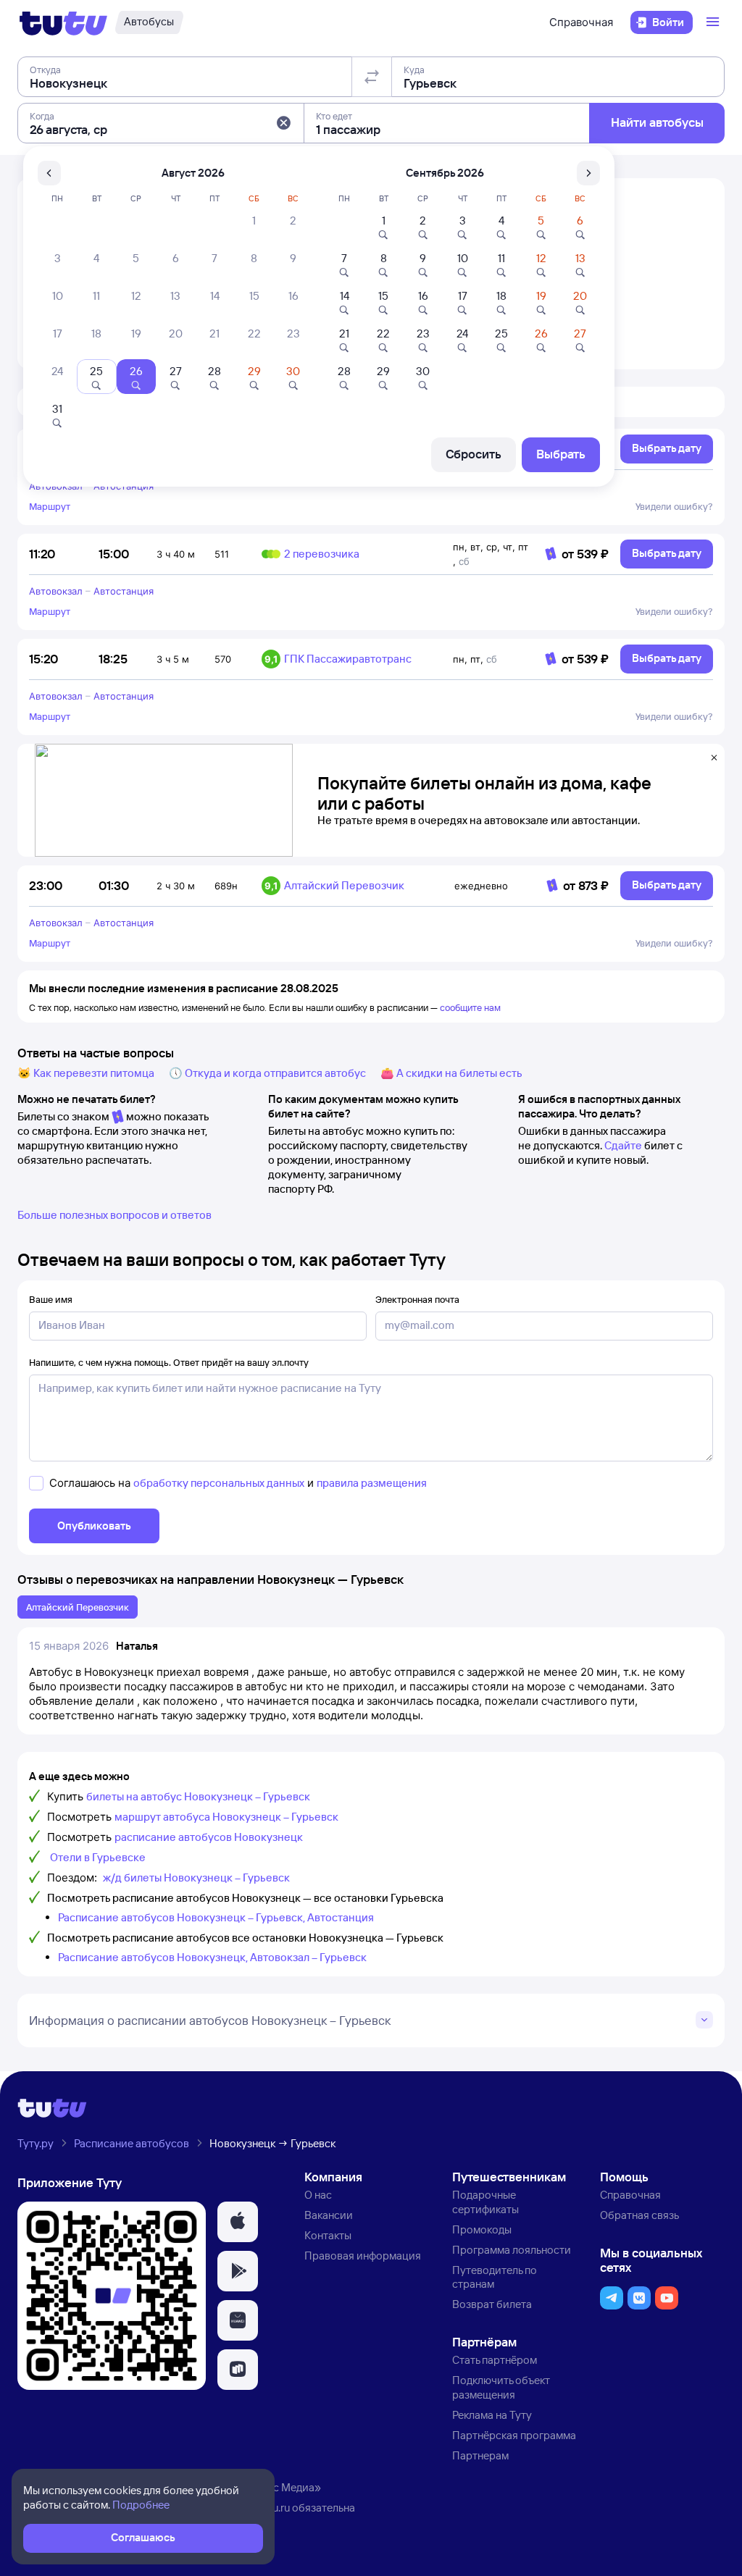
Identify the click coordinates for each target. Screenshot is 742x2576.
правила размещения (372, 1483)
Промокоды (482, 2229)
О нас (318, 2195)
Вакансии (329, 2215)
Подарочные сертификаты (485, 2202)
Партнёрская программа (514, 2435)
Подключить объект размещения (501, 2387)
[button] (283, 123)
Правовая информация (363, 2256)
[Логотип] (63, 22)
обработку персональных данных (219, 1483)
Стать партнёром (495, 2360)
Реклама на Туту (492, 2415)
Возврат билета (492, 2304)
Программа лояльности (512, 2250)
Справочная (581, 22)
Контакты (328, 2235)
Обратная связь (639, 2215)
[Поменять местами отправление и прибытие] (372, 77)
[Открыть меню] (714, 22)
